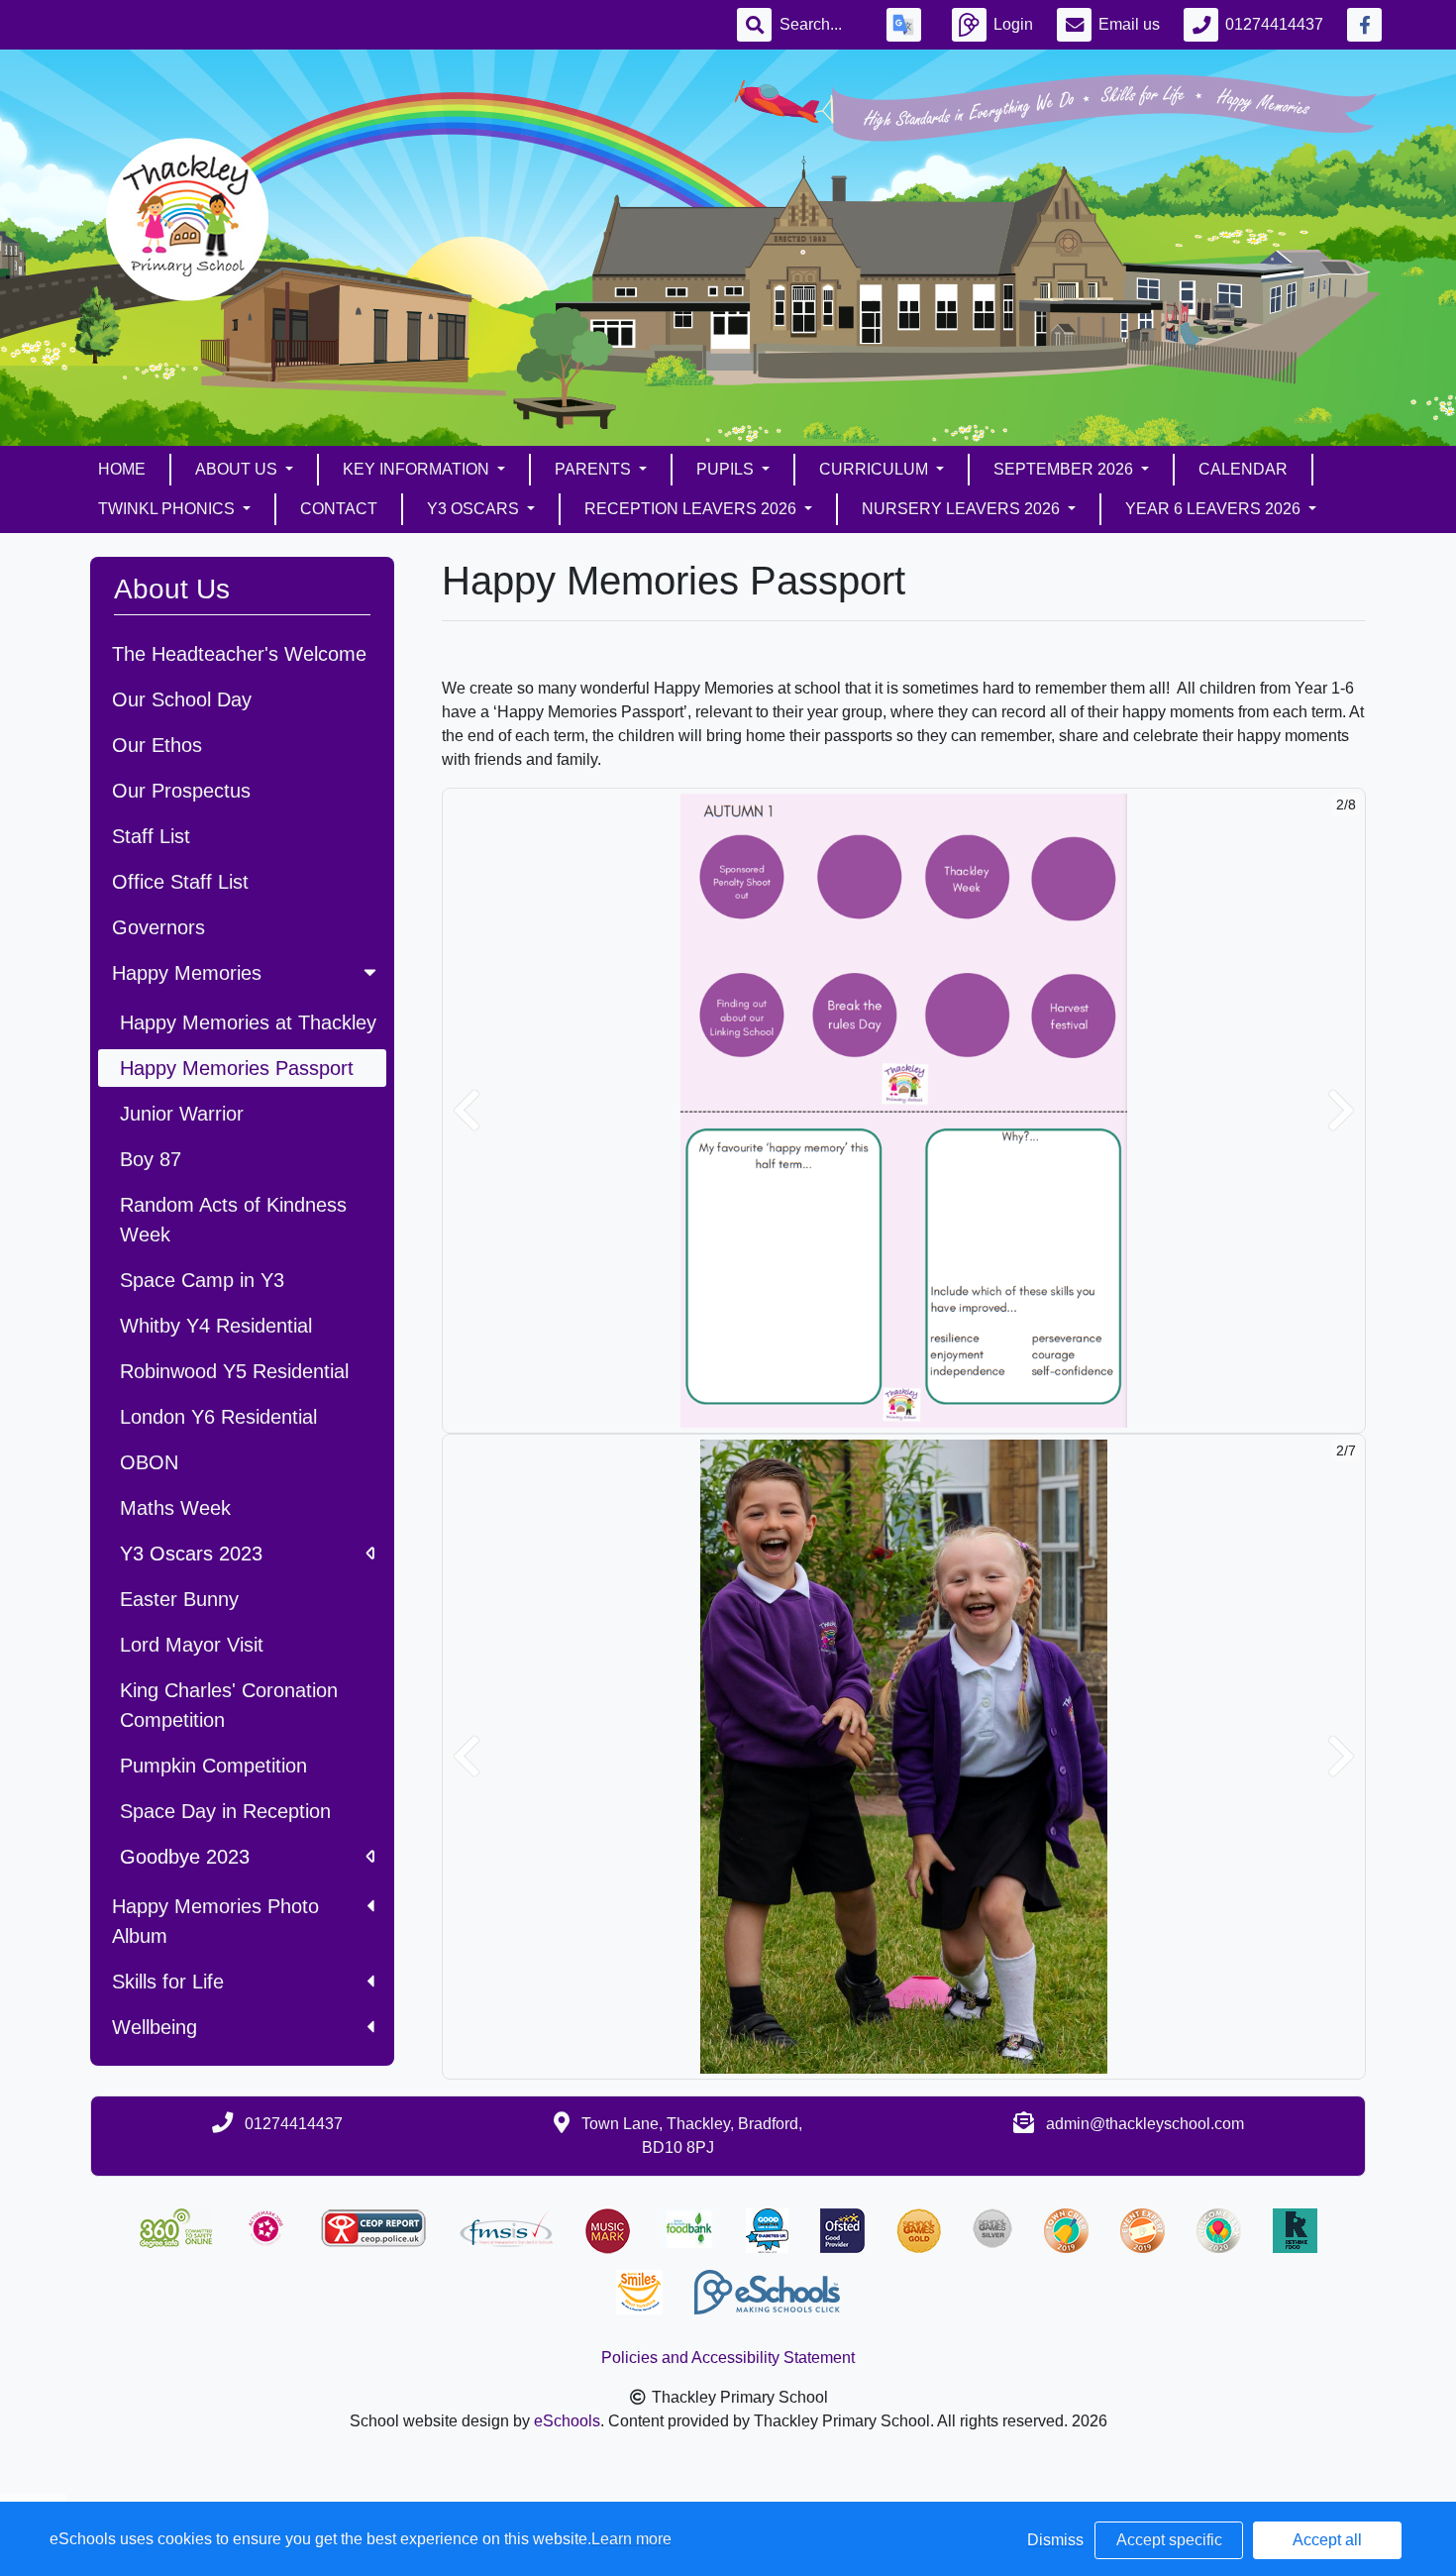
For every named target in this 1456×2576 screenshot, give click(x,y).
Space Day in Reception (225, 1811)
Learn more (631, 2539)
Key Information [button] (418, 469)
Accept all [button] (1327, 2540)
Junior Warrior (182, 1114)
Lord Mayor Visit (192, 1645)
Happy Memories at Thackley (248, 1022)
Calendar (1243, 469)
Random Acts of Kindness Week (233, 1220)
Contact (339, 509)
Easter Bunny (179, 1599)
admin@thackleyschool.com (1145, 2124)
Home (122, 469)
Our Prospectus (181, 791)
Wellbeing (155, 2027)
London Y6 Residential (218, 1417)
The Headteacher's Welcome (239, 654)
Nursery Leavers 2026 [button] (963, 509)
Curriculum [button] (876, 469)
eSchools (567, 2421)
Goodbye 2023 (185, 1857)
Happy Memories (187, 973)
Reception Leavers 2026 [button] (692, 509)
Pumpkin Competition (213, 1766)
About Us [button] (238, 469)
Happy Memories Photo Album (215, 1921)
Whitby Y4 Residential (216, 1326)
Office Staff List (180, 882)
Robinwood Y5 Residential (234, 1371)
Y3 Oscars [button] (475, 509)
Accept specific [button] (1169, 2540)
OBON (149, 1462)
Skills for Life (168, 1982)
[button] (467, 1111)
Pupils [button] (727, 469)
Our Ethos (157, 745)
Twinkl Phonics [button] (168, 509)
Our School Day (182, 699)
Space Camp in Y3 (202, 1280)
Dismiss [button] (1055, 2540)
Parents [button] (595, 469)
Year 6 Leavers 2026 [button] (1215, 509)
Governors (158, 927)
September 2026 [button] (1065, 469)
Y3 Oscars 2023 (191, 1554)
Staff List (151, 836)
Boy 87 (151, 1159)
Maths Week (175, 1508)
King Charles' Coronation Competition (229, 1705)
